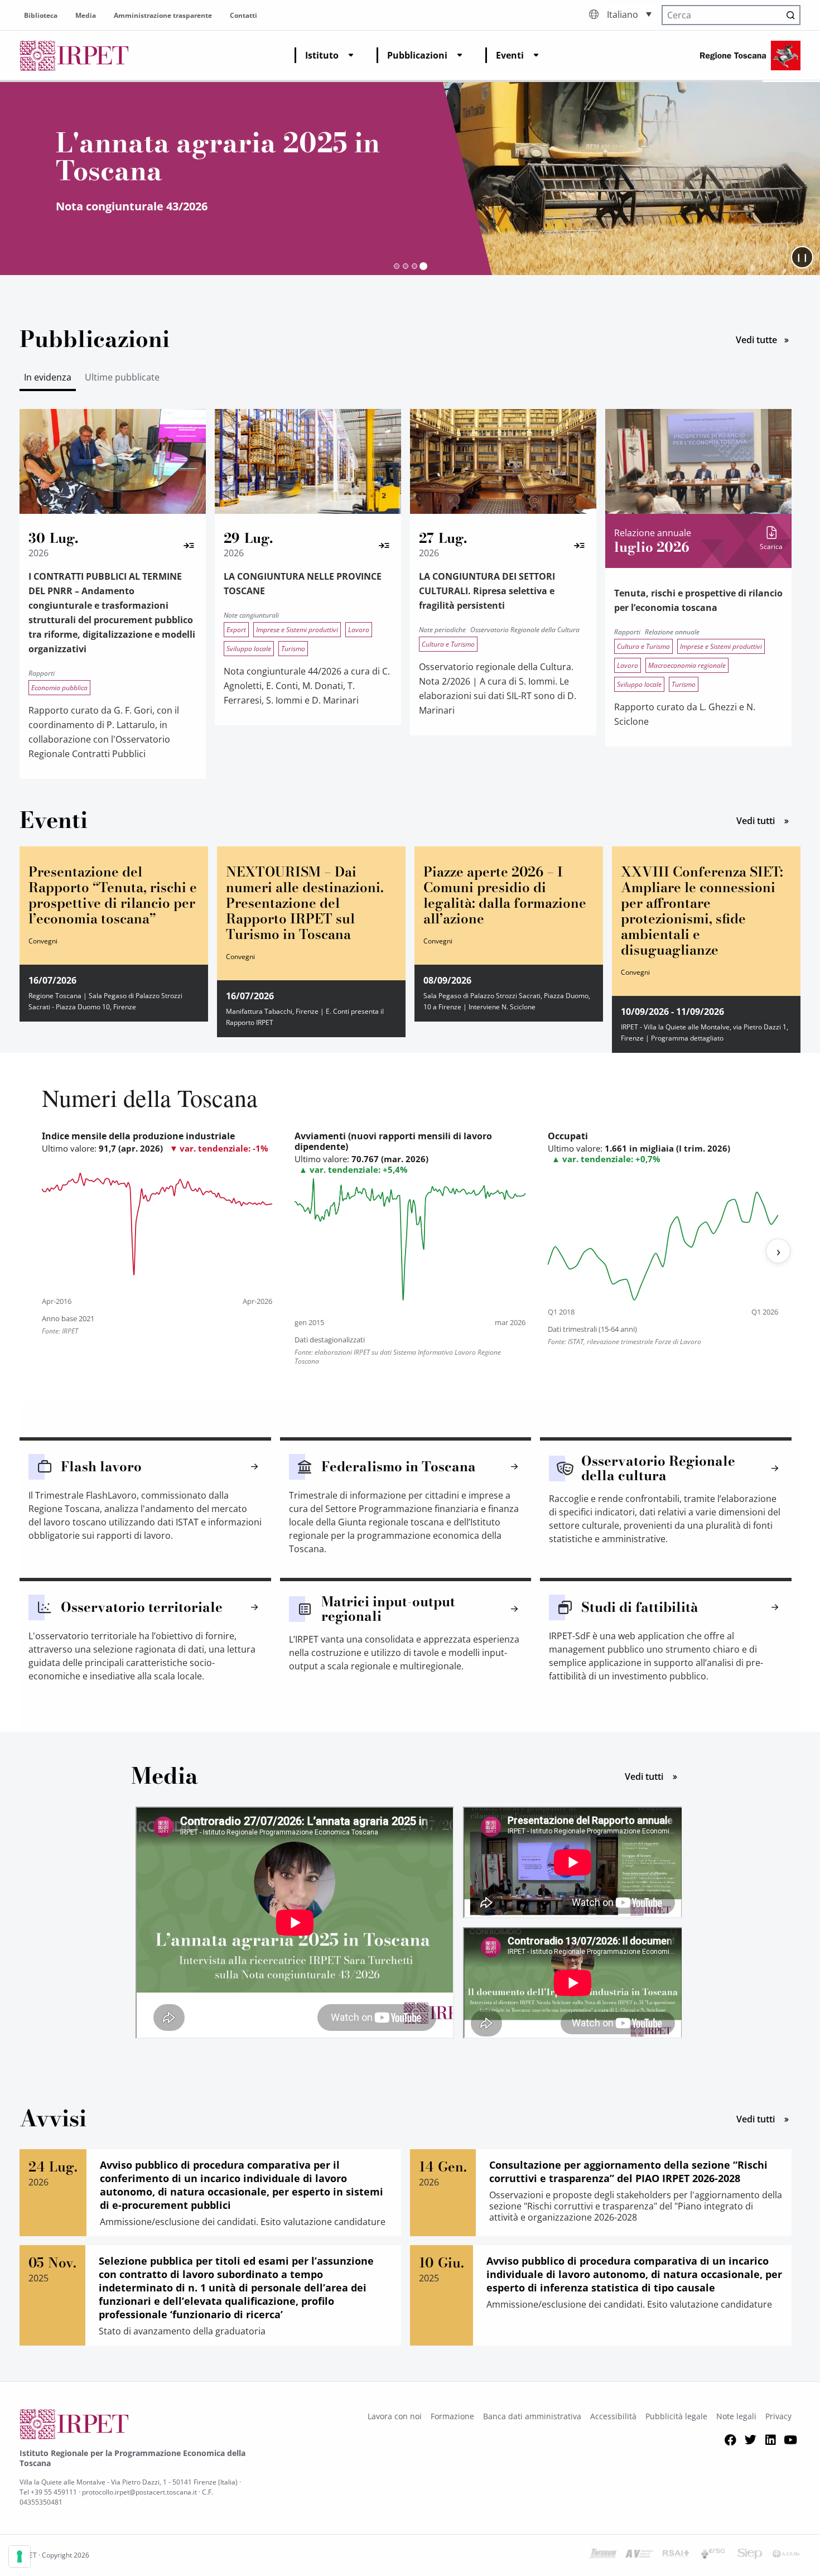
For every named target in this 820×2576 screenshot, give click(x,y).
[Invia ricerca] (790, 15)
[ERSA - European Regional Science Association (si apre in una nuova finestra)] (713, 2555)
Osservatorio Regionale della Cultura (525, 630)
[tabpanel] (410, 601)
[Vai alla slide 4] (423, 266)
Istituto (322, 55)
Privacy (778, 2416)
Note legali (736, 2416)
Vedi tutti (768, 820)
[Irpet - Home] (74, 56)
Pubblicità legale (676, 2416)
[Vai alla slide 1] (397, 266)
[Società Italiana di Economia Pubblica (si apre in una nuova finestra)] (750, 2555)
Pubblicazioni (417, 55)
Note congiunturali (251, 615)
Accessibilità (613, 2416)
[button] (629, 14)
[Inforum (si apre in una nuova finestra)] (602, 2555)
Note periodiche (442, 630)
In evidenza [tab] (48, 377)
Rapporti (42, 673)
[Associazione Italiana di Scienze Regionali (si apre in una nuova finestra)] (787, 2555)
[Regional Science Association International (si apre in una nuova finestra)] (676, 2555)
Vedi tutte (768, 339)
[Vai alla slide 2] (406, 266)
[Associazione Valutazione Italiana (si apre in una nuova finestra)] (639, 2555)
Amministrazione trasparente (163, 15)
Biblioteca (41, 15)
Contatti (243, 15)
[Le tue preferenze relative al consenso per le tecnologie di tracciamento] (20, 2556)
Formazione (452, 2416)
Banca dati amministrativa (532, 2416)
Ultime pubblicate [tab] (122, 377)
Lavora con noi (395, 2416)
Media (86, 15)
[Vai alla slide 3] (414, 266)
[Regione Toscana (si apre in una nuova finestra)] (750, 56)
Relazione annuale (672, 632)
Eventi (510, 55)
